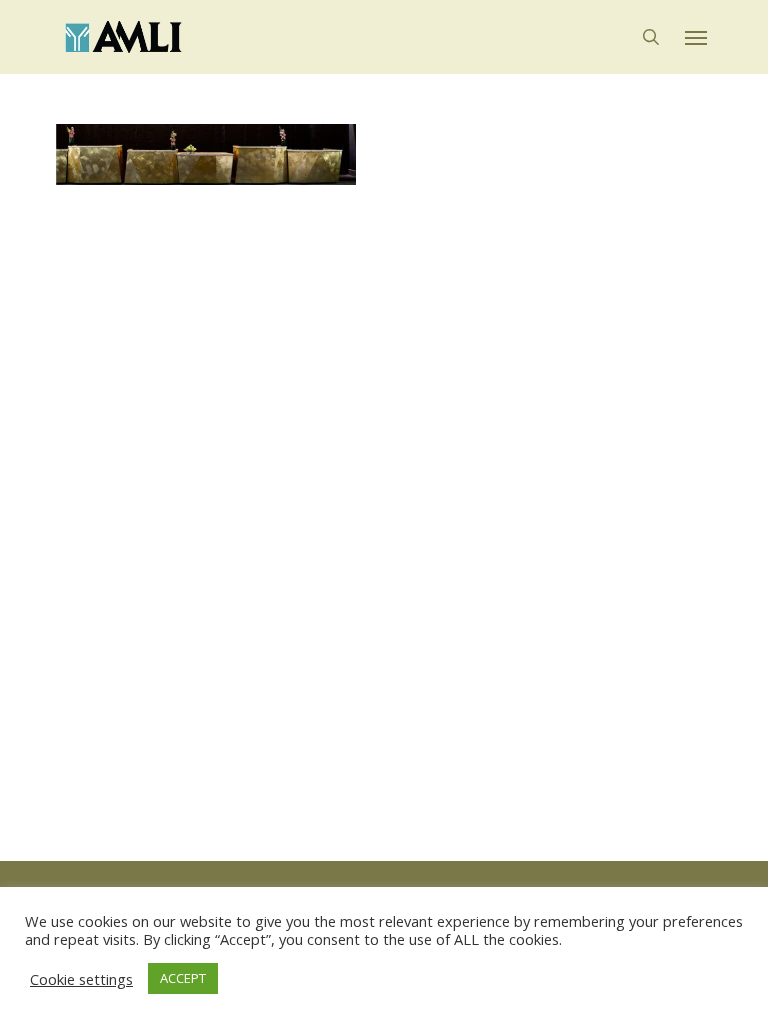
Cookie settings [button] (81, 979)
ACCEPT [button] (183, 978)
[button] (696, 37)
